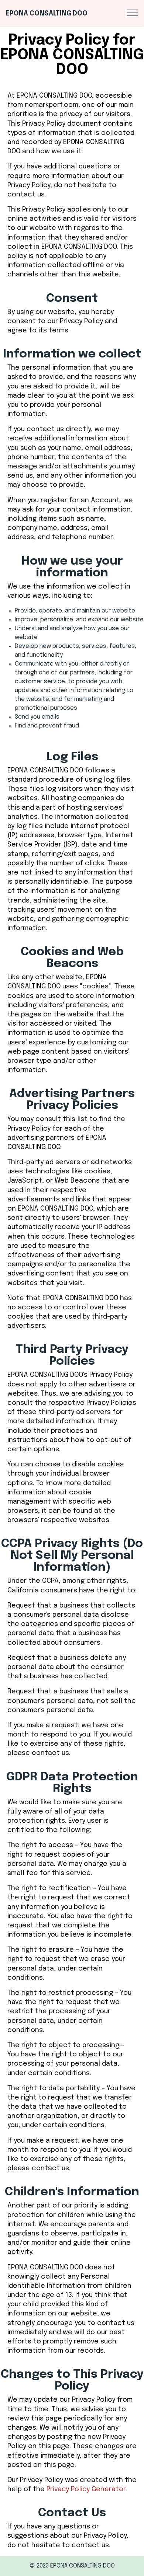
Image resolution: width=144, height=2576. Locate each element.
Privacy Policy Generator (86, 2489)
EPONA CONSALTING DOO (47, 14)
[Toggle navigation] (132, 13)
